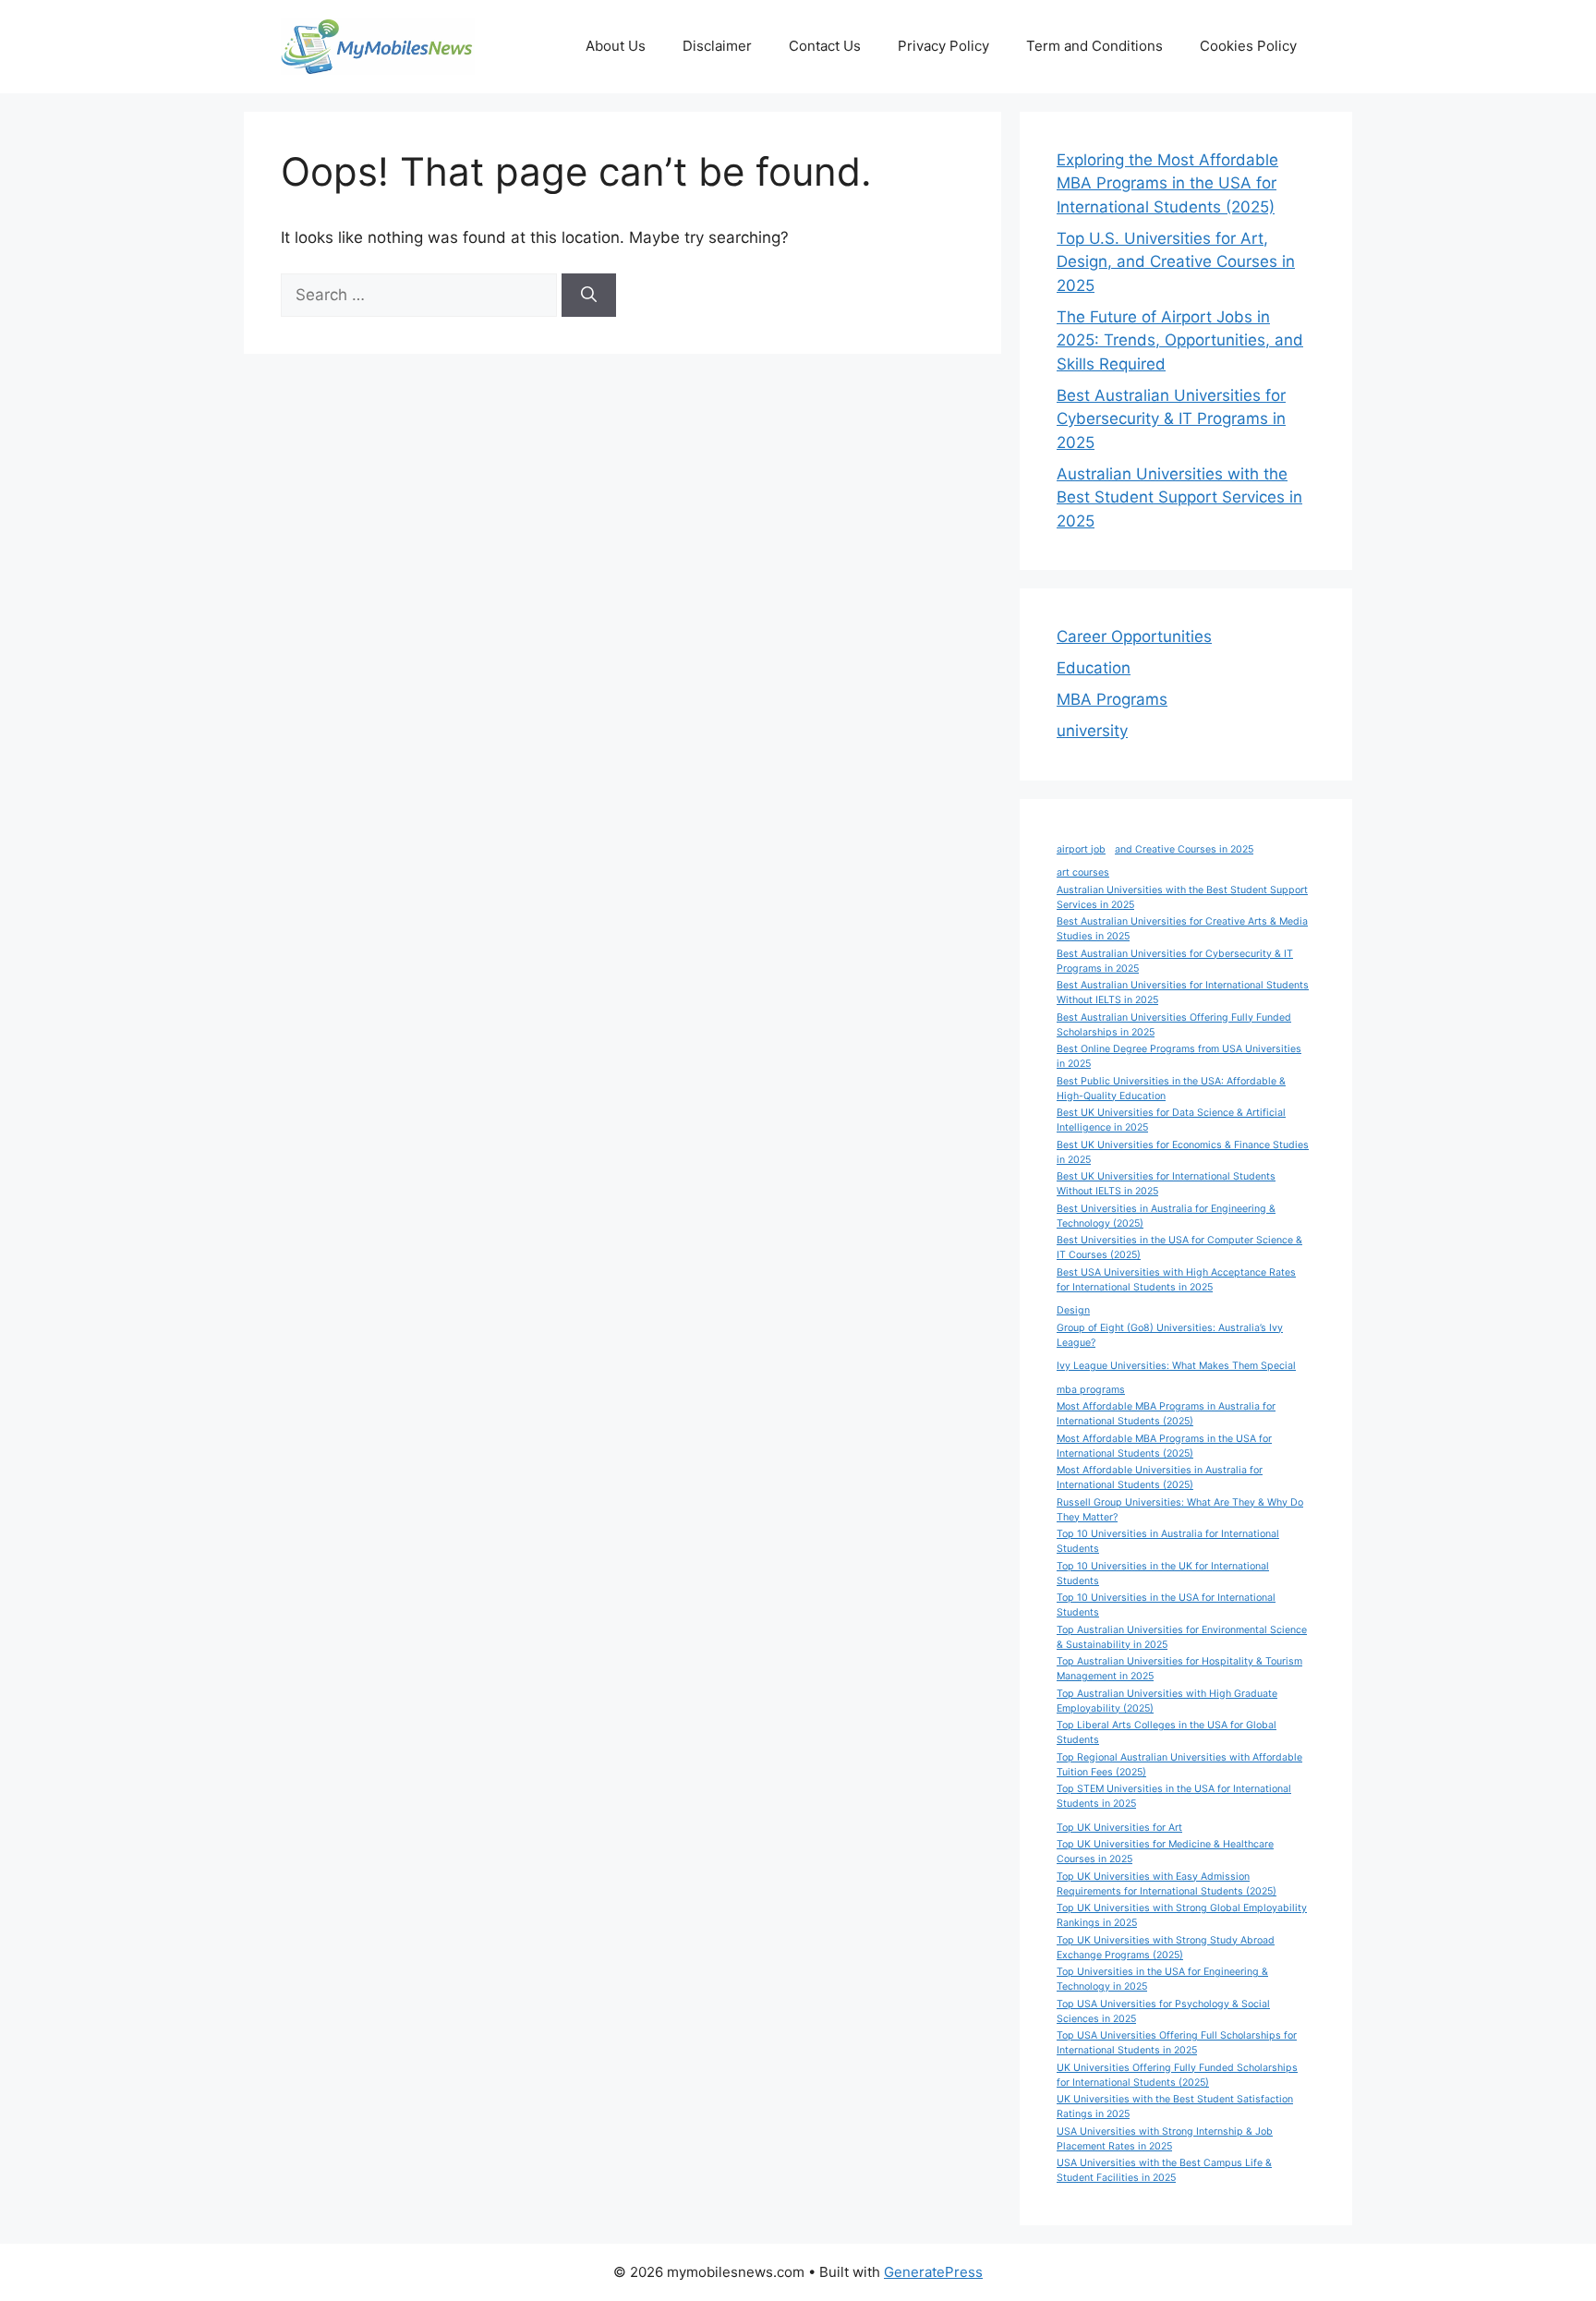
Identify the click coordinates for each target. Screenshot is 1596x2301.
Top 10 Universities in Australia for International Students (1168, 1541)
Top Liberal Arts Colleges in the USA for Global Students (1167, 1732)
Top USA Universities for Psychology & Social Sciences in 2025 (1163, 2011)
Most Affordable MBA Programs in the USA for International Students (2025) (1164, 1446)
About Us (616, 46)
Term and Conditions (1094, 46)
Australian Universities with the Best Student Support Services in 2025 (1179, 497)
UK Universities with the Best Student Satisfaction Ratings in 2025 (1175, 2107)
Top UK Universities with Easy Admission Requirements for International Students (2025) (1167, 1884)
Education (1094, 668)
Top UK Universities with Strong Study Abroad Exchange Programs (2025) (1166, 1948)
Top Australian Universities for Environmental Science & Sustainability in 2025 (1182, 1637)
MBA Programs (1112, 699)
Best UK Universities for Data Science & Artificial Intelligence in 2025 (1171, 1120)
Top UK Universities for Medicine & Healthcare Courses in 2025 (1165, 1852)
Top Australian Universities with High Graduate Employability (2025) (1167, 1701)
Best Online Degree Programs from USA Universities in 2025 (1179, 1056)
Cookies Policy (1248, 46)
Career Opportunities (1134, 636)
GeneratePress (933, 2272)
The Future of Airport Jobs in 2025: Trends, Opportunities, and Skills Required (1180, 340)
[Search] (589, 296)
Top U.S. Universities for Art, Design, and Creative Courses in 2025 (1176, 262)
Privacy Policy (943, 46)
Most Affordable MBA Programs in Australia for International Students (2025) (1166, 1414)
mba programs (1091, 1390)
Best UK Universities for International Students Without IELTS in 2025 (1166, 1184)
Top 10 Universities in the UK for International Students (1163, 1574)
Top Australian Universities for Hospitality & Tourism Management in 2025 (1179, 1669)
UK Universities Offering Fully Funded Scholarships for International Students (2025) (1177, 2075)
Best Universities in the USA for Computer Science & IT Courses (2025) (1179, 1247)
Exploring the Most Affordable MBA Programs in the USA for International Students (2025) (1167, 183)
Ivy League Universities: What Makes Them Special (1176, 1366)
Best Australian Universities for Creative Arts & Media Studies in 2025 (1182, 929)
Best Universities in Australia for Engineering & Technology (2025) (1166, 1216)
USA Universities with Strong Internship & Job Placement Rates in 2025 (1165, 2139)
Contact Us (825, 46)
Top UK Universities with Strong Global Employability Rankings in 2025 (1182, 1915)
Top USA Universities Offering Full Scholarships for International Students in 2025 (1177, 2043)
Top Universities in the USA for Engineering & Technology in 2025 (1162, 1979)
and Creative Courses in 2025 (1184, 849)
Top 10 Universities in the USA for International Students (1166, 1605)
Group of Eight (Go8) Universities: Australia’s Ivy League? (1170, 1335)
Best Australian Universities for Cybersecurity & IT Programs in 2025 (1171, 419)
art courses (1083, 872)
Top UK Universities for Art (1119, 1828)
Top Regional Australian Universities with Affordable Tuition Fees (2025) (1179, 1765)
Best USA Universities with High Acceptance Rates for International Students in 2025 (1176, 1280)
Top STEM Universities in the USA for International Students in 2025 (1174, 1796)
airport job (1081, 849)
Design (1073, 1310)
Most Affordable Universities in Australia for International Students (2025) (1160, 1477)
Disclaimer (717, 46)
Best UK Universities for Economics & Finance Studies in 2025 (1183, 1152)
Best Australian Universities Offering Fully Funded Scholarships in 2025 (1174, 1025)
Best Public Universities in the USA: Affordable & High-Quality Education (1171, 1089)
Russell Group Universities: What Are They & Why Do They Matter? (1180, 1510)
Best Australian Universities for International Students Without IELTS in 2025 (1183, 993)
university (1092, 731)
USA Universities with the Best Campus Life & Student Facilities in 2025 (1164, 2170)
